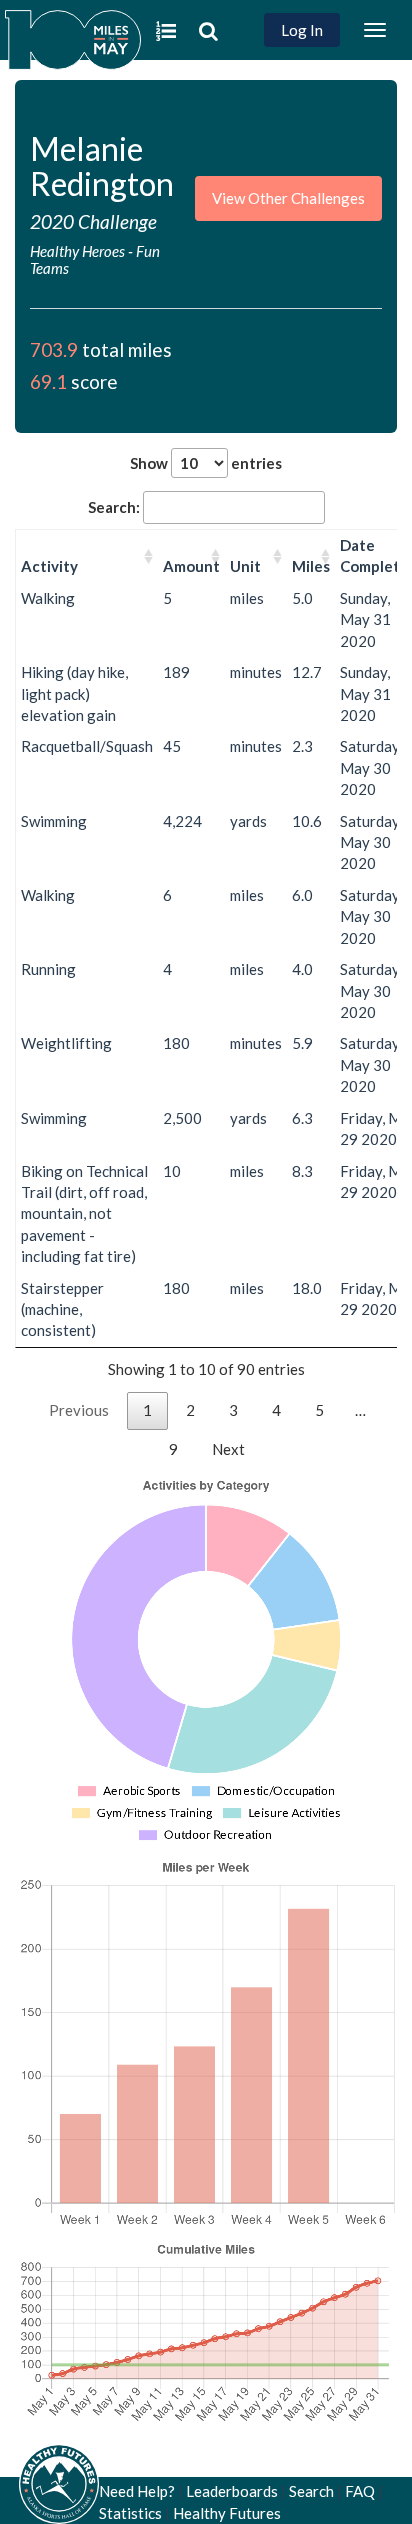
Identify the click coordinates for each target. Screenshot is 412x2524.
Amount (191, 566)
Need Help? (137, 2491)
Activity (49, 566)
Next (228, 1449)
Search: (114, 507)
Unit (245, 566)
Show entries (206, 463)
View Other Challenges (288, 198)
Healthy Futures (227, 2513)
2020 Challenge (93, 221)
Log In (302, 30)
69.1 (48, 381)
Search (311, 2491)
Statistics (130, 2513)
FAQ (360, 2491)
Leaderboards (232, 2491)
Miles (311, 566)
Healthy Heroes (79, 251)
